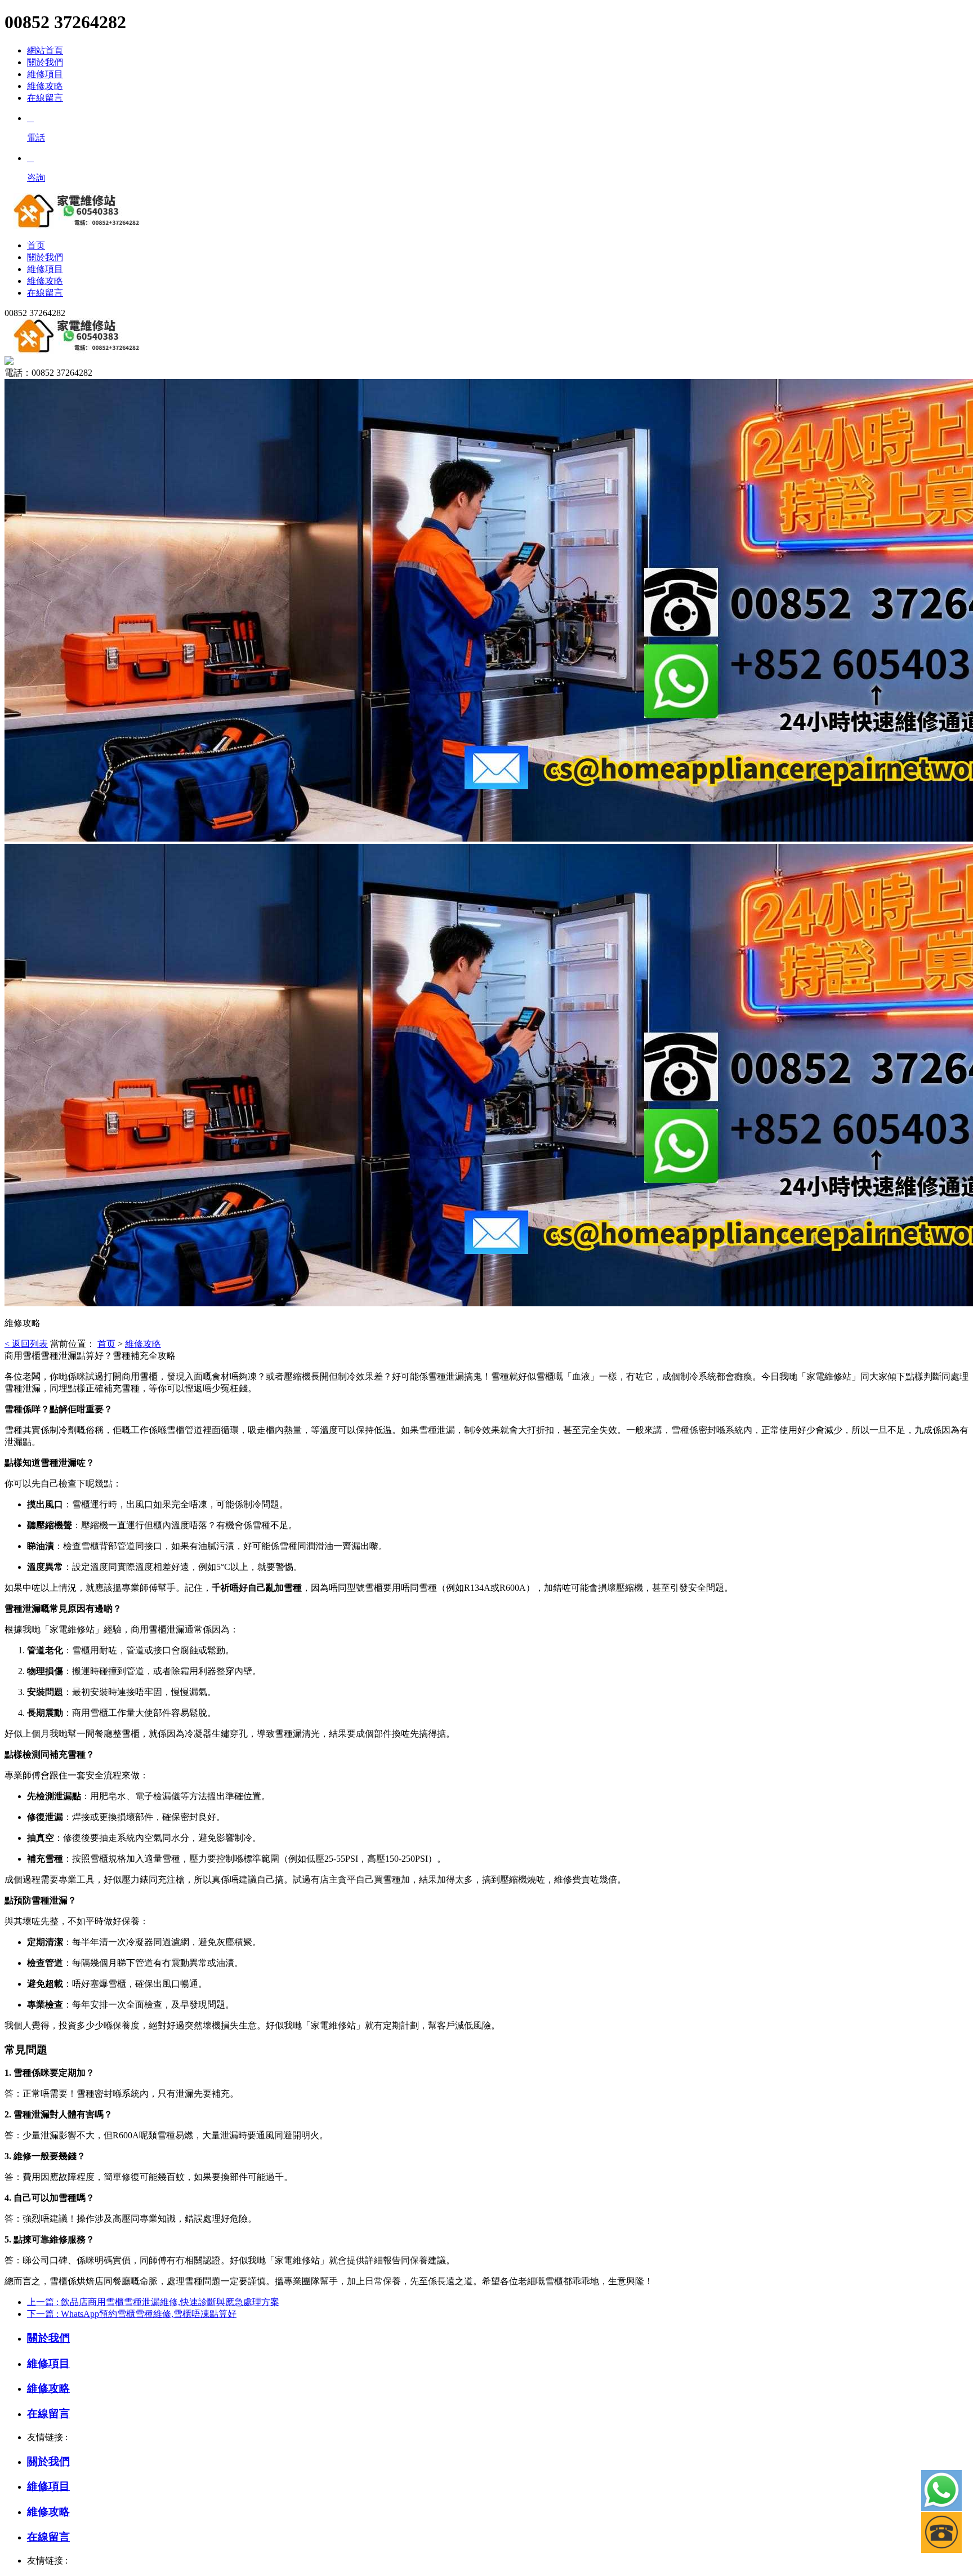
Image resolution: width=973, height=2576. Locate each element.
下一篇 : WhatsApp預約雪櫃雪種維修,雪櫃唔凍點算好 (132, 2314)
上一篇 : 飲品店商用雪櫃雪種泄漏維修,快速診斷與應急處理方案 (153, 2302)
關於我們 (45, 62)
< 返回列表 (26, 1344)
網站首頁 (45, 50)
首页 (106, 1344)
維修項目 (45, 74)
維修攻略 (45, 86)
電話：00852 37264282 (48, 373)
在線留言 (45, 98)
